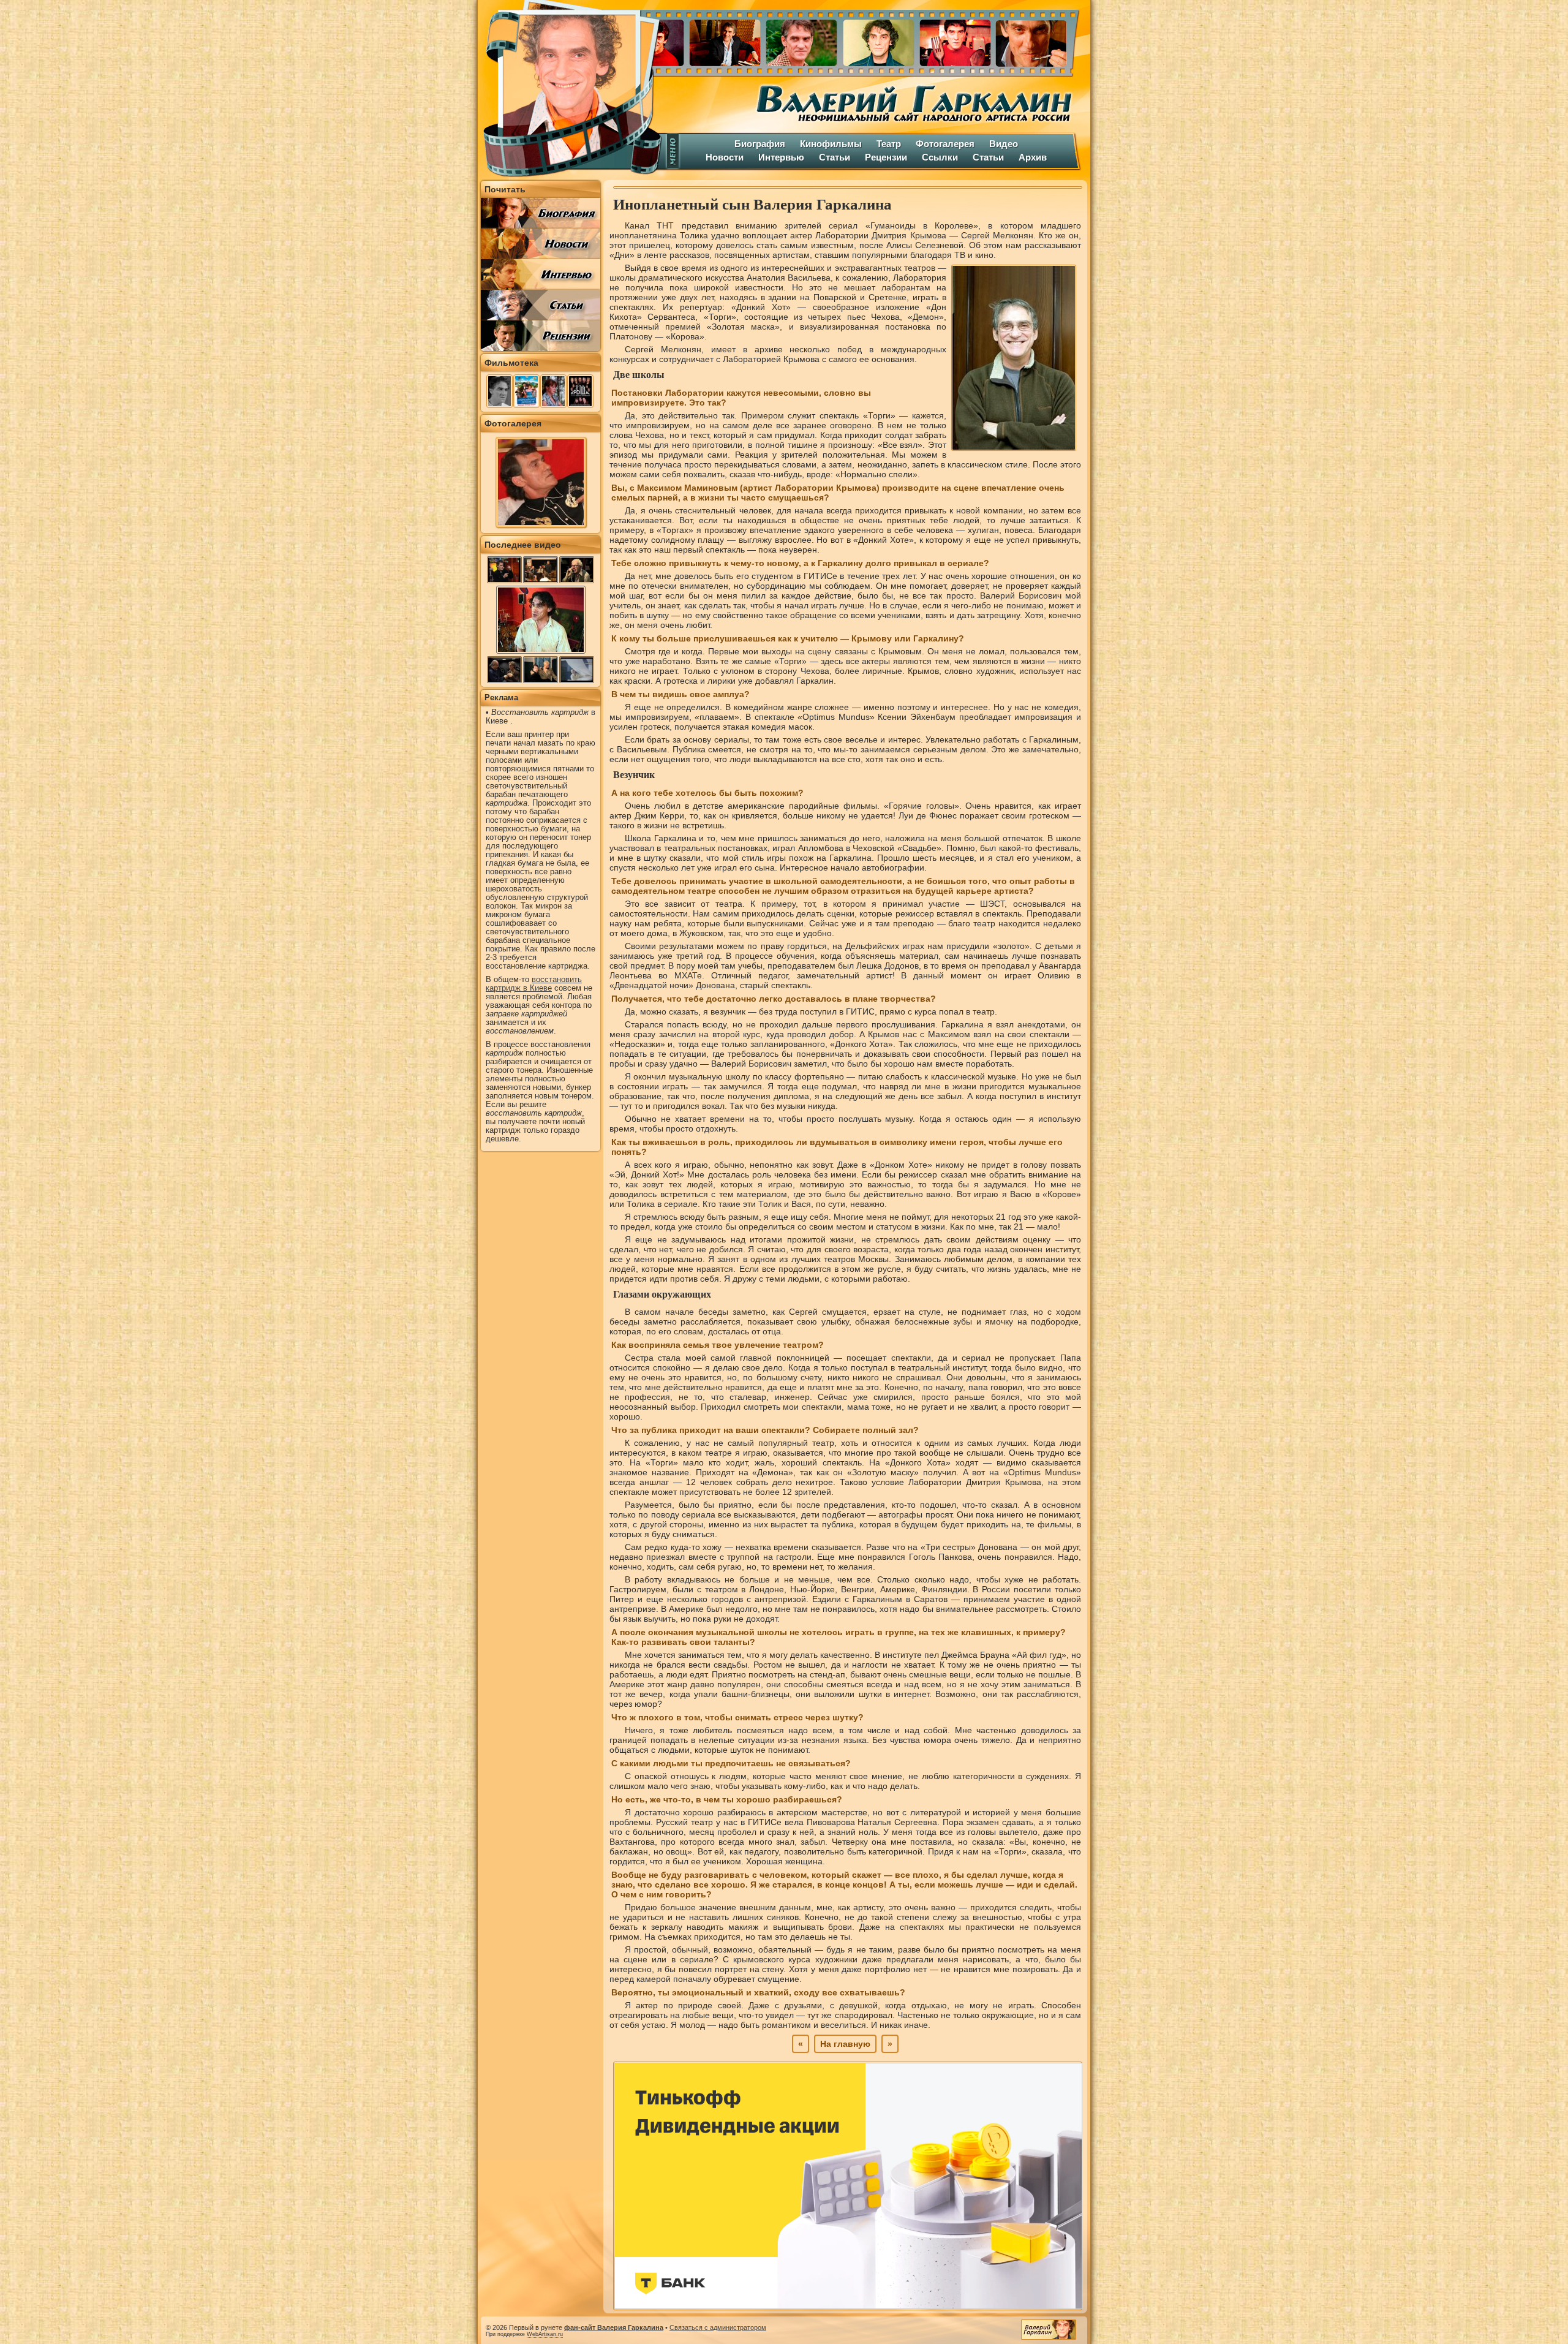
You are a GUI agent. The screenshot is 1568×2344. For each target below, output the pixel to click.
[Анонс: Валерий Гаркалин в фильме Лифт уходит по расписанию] (577, 570)
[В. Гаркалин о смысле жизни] (541, 652)
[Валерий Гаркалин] (570, 89)
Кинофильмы (831, 144)
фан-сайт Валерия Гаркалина (614, 2327)
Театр (889, 144)
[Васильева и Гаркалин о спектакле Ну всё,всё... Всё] (541, 670)
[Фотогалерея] (541, 524)
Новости (725, 157)
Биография (760, 144)
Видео (1004, 144)
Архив (1033, 157)
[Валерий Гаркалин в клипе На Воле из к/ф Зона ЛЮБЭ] (577, 670)
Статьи (835, 157)
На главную (845, 2044)
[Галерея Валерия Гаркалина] (876, 40)
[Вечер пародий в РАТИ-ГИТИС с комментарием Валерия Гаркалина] (504, 670)
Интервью (781, 157)
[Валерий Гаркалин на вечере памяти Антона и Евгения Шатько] (541, 570)
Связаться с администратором (718, 2327)
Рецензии (886, 157)
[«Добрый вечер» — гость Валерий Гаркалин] (504, 570)
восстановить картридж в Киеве (534, 984)
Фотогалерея (945, 144)
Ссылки (940, 157)
